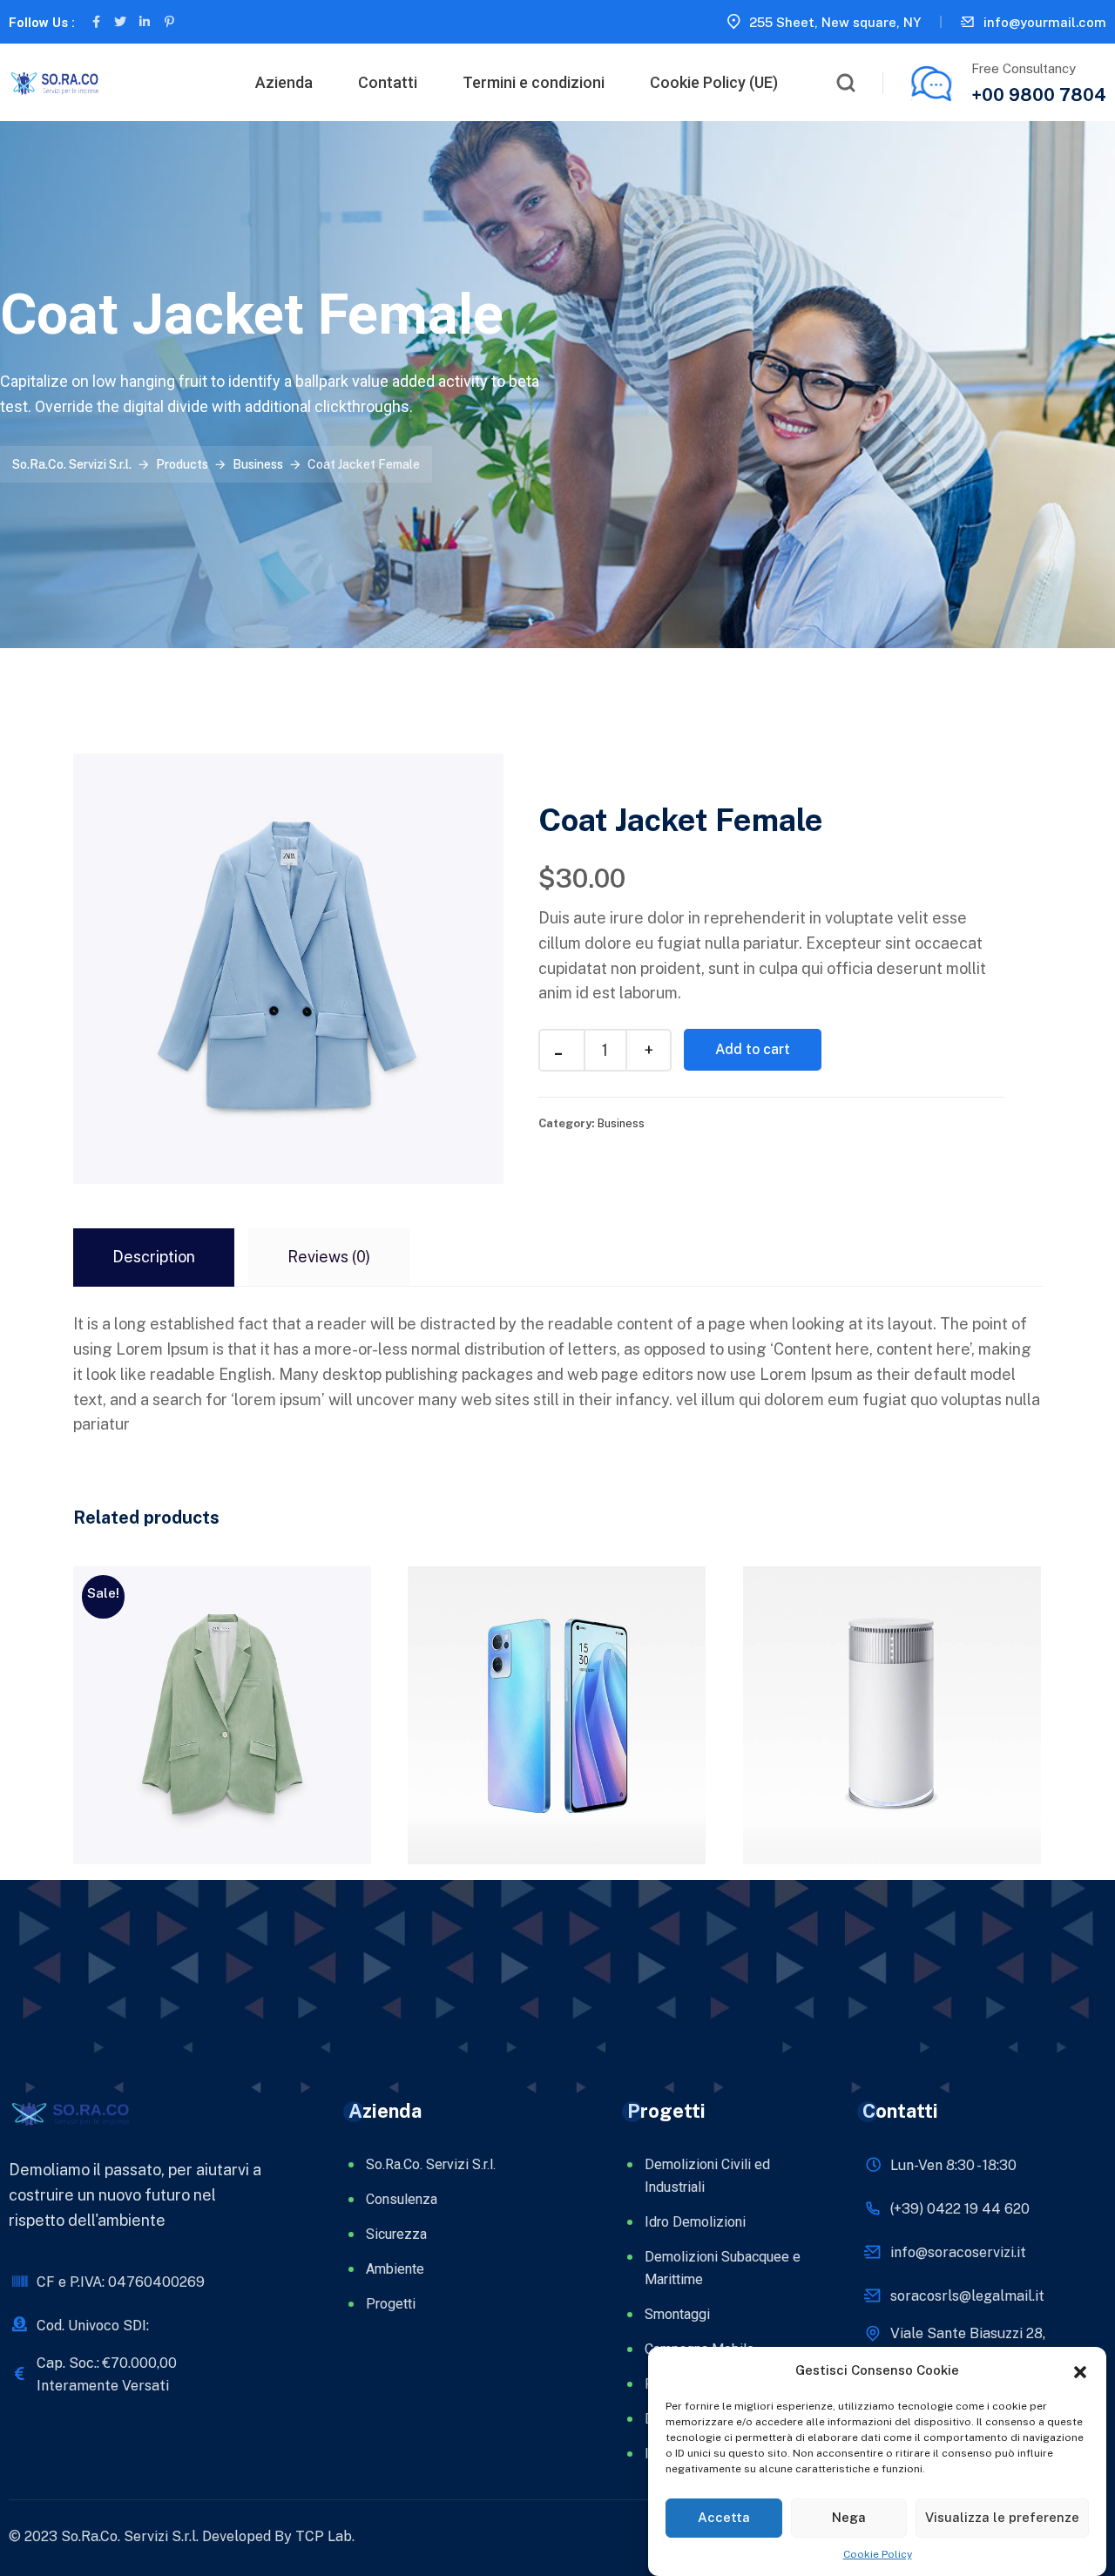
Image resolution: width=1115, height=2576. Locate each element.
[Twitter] (120, 22)
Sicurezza (396, 2234)
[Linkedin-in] (145, 22)
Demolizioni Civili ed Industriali (707, 2176)
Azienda (284, 82)
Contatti (388, 82)
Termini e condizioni (534, 82)
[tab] (154, 1258)
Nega (849, 2517)
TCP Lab (324, 2536)
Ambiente (395, 2269)
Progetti (391, 2304)
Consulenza (402, 2199)
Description (154, 1257)
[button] (1080, 2370)
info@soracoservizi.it (958, 2252)
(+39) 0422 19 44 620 (960, 2209)
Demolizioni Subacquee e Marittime (723, 2268)
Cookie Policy (878, 2554)
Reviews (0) (329, 1257)
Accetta (724, 2517)
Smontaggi (677, 2314)
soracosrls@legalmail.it (967, 2296)
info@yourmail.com (1045, 22)
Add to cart (753, 1049)
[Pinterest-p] (169, 22)
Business (621, 1123)
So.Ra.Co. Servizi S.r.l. (431, 2164)
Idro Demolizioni (695, 2222)
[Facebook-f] (96, 22)
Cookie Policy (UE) (714, 82)
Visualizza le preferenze (1002, 2517)
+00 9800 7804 (1039, 95)
